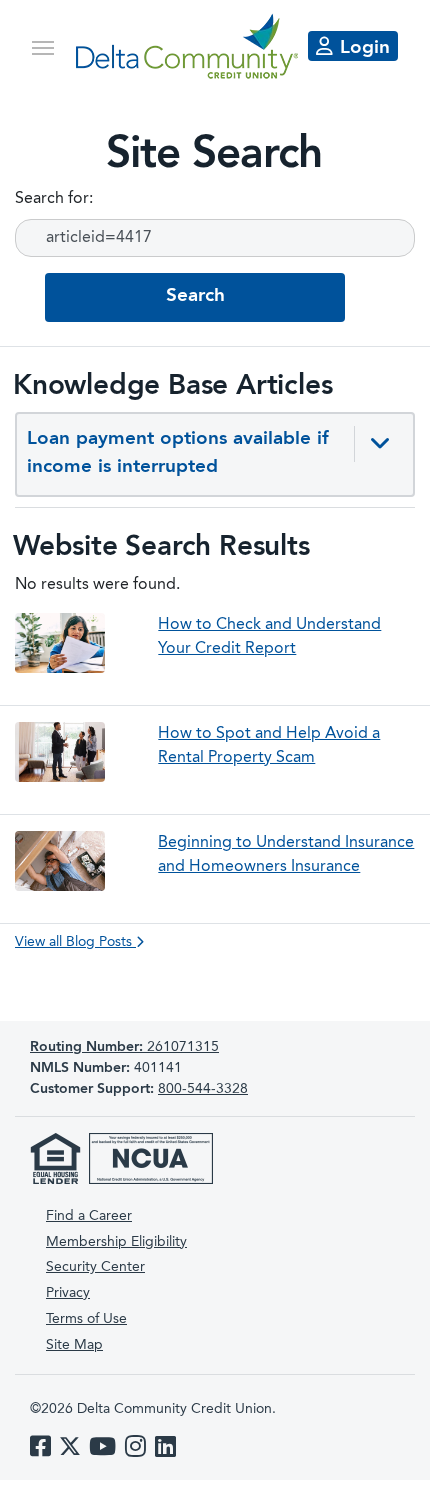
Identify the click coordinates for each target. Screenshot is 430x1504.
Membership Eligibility (116, 1242)
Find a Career (89, 1216)
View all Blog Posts (75, 942)
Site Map (74, 1345)
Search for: (54, 199)
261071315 (124, 1047)
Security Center (95, 1267)
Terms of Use (86, 1319)
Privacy (68, 1293)
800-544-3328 (203, 1089)
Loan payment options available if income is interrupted (178, 454)
